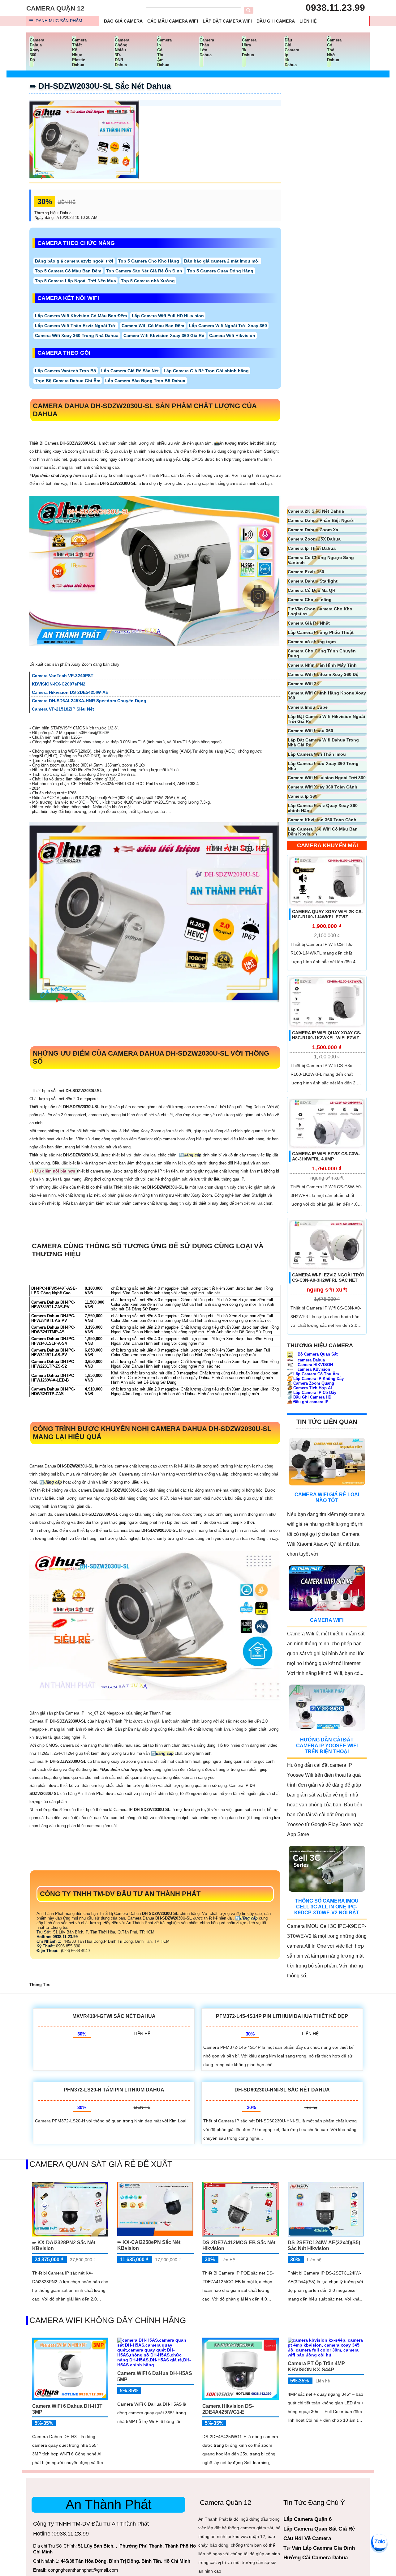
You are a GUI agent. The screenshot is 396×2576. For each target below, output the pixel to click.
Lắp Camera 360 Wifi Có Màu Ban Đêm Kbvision (323, 831)
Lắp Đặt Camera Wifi (227, 21)
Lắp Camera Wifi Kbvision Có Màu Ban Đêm (81, 316)
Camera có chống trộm (312, 642)
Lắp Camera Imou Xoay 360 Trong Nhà (323, 766)
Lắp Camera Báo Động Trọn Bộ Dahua (145, 381)
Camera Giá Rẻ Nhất (309, 623)
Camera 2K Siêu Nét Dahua (316, 511)
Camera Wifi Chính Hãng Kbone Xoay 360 (327, 695)
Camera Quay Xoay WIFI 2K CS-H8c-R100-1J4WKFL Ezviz (327, 914)
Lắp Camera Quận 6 (308, 2519)
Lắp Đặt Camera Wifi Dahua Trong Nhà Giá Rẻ (323, 742)
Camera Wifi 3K (304, 684)
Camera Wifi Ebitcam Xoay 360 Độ (323, 674)
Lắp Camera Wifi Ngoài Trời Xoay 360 (228, 326)
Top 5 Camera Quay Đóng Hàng (220, 271)
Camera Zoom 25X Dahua (314, 539)
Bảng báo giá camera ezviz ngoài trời (74, 261)
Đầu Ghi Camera (276, 21)
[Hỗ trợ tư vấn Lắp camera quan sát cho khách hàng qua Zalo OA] (379, 2542)
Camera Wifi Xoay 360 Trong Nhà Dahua (77, 335)
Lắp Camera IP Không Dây (315, 1379)
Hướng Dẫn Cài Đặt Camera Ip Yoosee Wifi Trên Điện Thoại (327, 1746)
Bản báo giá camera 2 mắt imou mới (222, 261)
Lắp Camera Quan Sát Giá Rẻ (319, 2529)
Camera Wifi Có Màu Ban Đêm (153, 326)
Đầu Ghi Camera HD (309, 1397)
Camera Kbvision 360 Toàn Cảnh (322, 820)
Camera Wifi (327, 1620)
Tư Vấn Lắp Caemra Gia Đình (319, 2548)
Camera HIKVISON (315, 1365)
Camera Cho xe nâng (310, 600)
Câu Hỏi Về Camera (307, 2538)
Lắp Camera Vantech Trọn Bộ (66, 371)
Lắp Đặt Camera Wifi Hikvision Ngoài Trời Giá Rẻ (326, 719)
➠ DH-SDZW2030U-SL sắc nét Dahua (100, 86)
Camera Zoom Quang (311, 1383)
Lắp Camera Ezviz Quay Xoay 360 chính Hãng (323, 808)
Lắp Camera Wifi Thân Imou (317, 754)
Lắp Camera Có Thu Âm (313, 1374)
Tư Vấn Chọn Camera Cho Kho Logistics (320, 611)
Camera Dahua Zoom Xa (313, 530)
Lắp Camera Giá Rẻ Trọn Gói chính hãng (206, 371)
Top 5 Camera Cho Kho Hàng (149, 261)
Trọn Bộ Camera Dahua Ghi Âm (68, 381)
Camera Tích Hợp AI (310, 1388)
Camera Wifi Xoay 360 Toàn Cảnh (323, 787)
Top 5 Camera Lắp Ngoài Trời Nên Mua (75, 281)
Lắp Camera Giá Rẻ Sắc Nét (130, 371)
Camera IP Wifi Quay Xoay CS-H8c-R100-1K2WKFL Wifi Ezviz (327, 1035)
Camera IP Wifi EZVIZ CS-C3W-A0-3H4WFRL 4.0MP (326, 1156)
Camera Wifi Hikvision (232, 335)
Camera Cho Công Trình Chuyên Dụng (322, 653)
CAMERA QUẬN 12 (55, 8)
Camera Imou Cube (308, 707)
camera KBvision (313, 1369)
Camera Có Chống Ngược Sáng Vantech (321, 560)
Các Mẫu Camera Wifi (173, 21)
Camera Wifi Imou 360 (310, 731)
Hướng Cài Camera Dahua (316, 2558)
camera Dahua (311, 1360)
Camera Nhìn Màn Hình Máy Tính (322, 665)
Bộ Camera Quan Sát (317, 1354)
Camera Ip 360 (303, 796)
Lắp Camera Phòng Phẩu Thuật (321, 632)
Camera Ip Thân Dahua (312, 548)
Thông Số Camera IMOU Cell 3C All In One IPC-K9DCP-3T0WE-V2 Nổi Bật (327, 1907)
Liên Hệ (308, 21)
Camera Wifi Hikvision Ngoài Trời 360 (327, 778)
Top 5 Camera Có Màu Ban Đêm (68, 271)
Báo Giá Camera (123, 21)
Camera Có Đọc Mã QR (312, 590)
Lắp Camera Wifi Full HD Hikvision (168, 316)
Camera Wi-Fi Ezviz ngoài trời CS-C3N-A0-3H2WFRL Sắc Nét (328, 1277)
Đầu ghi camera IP (308, 1402)
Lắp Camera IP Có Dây (312, 1393)
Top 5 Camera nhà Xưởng (148, 281)
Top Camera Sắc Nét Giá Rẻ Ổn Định (144, 271)
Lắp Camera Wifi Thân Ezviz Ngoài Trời (76, 326)
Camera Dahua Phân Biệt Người (321, 520)
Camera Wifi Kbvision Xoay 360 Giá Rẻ (164, 335)
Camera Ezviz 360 (306, 572)
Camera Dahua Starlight (313, 581)
